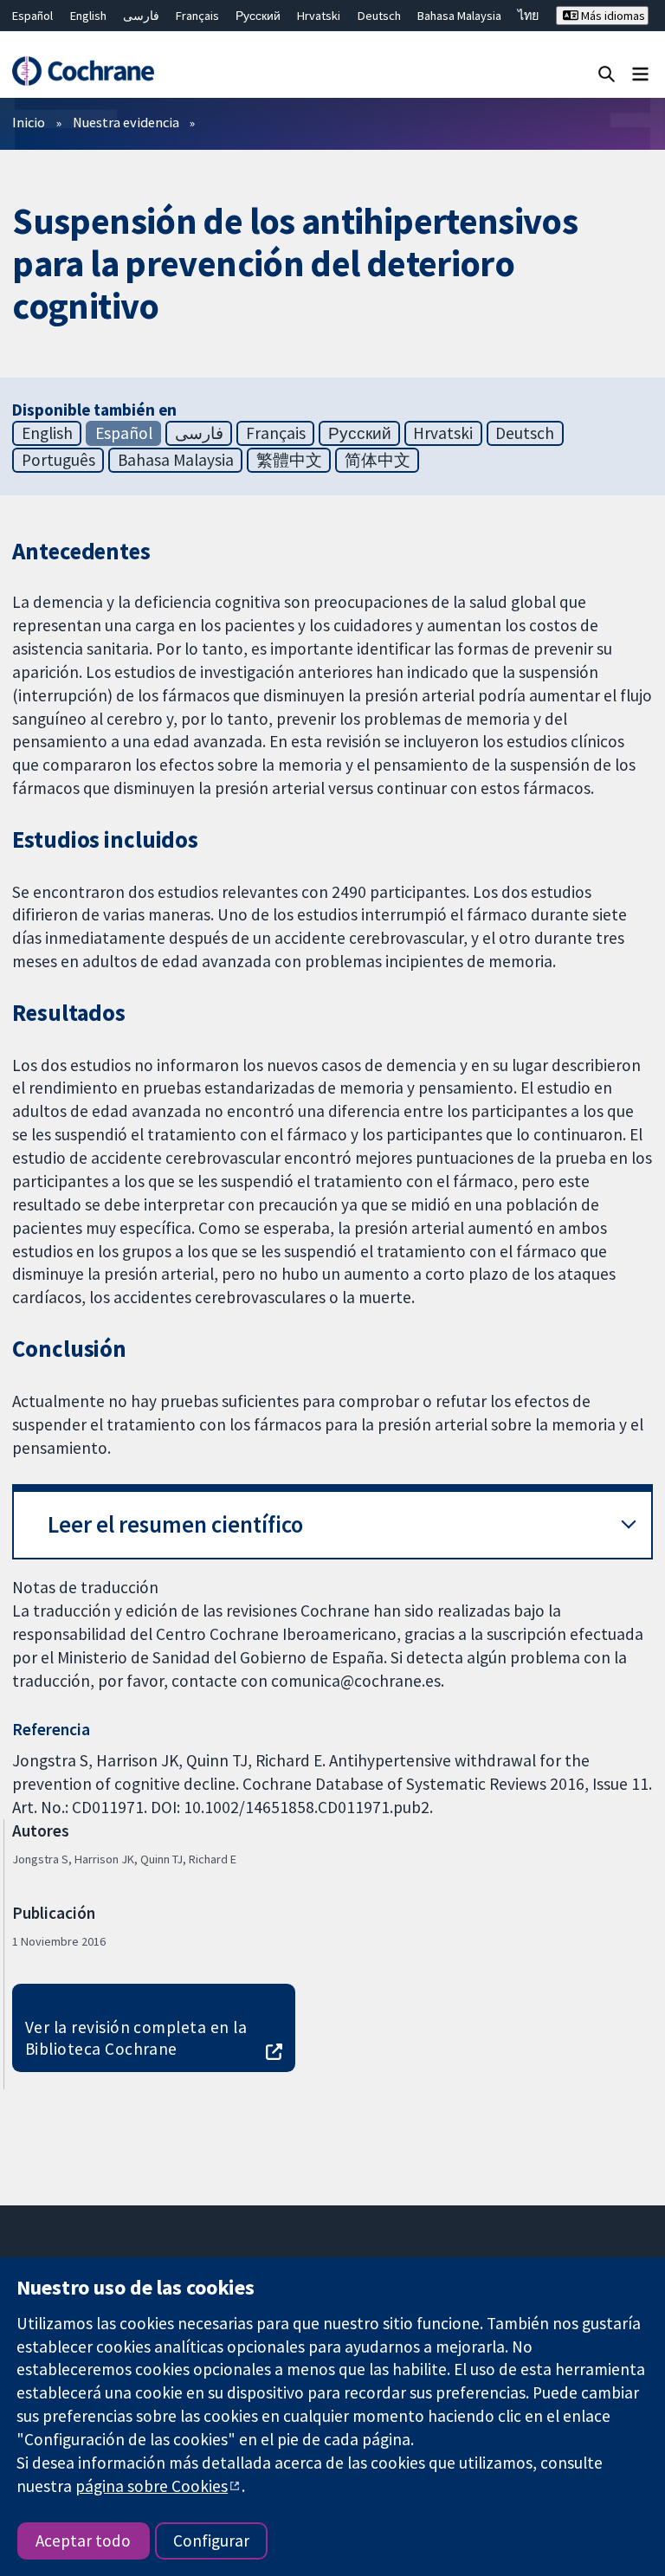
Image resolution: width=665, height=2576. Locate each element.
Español (32, 16)
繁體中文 (289, 460)
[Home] (83, 71)
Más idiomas (612, 16)
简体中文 (378, 460)
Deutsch (379, 16)
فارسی (141, 16)
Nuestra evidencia (126, 122)
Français (197, 16)
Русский (258, 16)
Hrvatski (319, 16)
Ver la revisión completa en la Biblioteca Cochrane (136, 2038)
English (88, 16)
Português (58, 460)
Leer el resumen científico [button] (175, 1524)
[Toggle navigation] (640, 73)
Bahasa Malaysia (459, 16)
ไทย (528, 16)
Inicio (29, 122)
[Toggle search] (607, 73)
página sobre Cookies (152, 2486)
